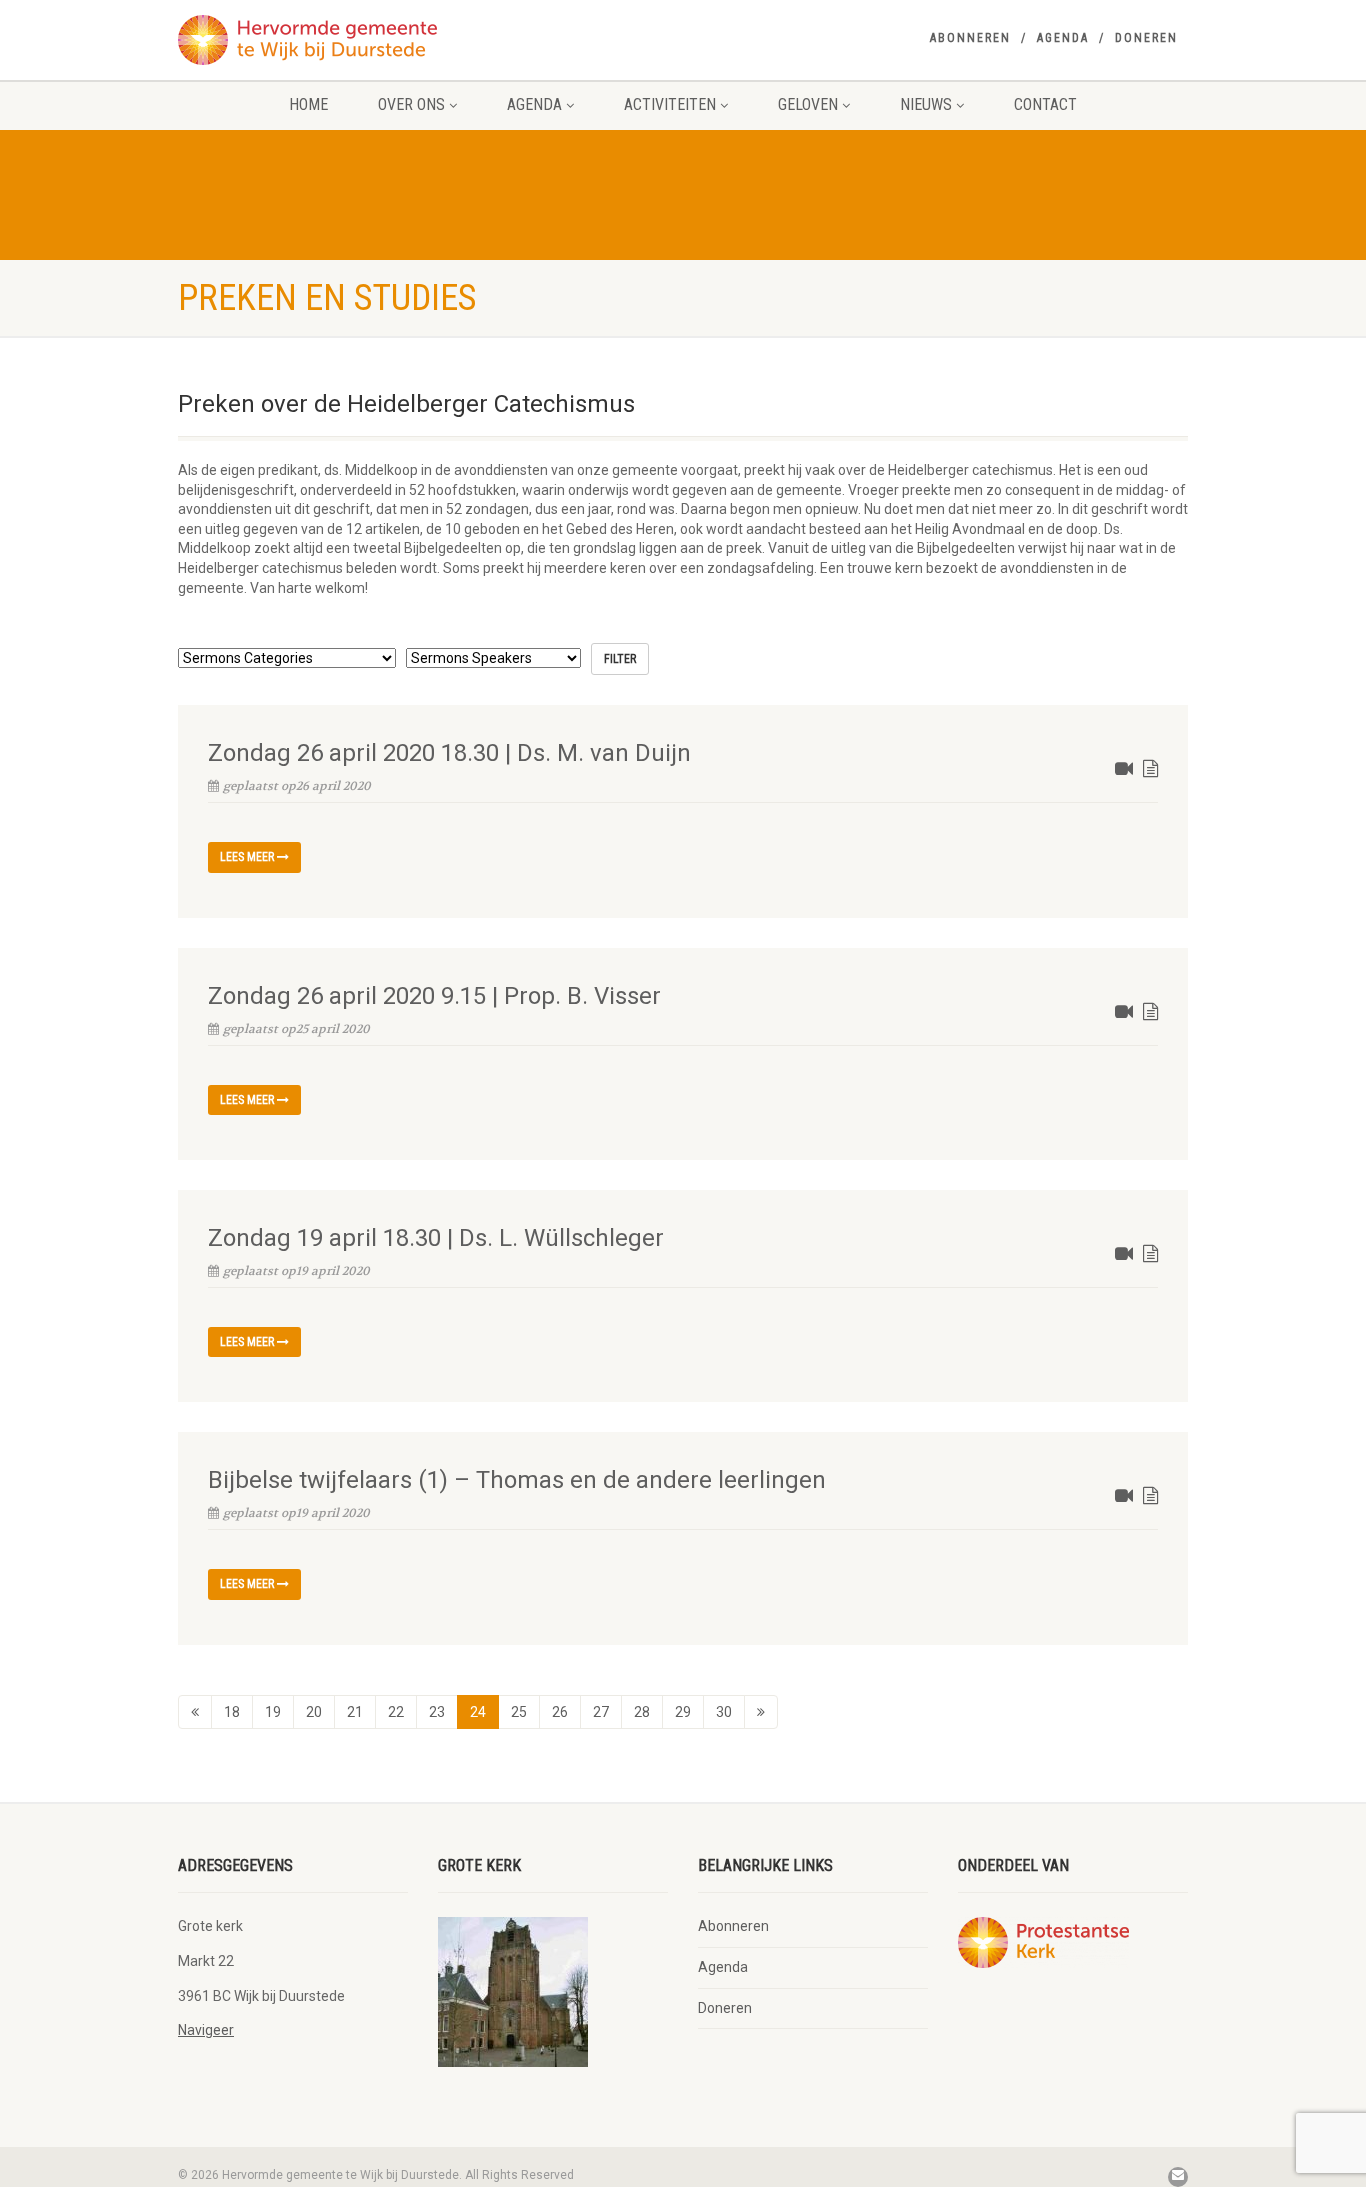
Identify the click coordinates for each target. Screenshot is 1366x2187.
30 (724, 1712)
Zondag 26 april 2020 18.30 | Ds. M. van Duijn (449, 753)
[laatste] (761, 1712)
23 (437, 1712)
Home (308, 104)
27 (601, 1712)
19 (273, 1712)
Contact (1045, 104)
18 (232, 1712)
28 (642, 1712)
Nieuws (926, 104)
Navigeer (206, 2030)
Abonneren (970, 38)
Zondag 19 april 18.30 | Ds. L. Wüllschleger (436, 1238)
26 (560, 1712)
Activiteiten (670, 104)
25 (519, 1712)
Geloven (808, 104)
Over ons (411, 104)
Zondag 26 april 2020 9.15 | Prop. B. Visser (434, 996)
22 (396, 1712)
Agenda (1063, 38)
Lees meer (248, 857)
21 (355, 1712)
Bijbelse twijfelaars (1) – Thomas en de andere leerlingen (517, 1480)
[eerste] (195, 1712)
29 (683, 1712)
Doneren (1146, 38)
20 (314, 1712)
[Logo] (336, 40)
